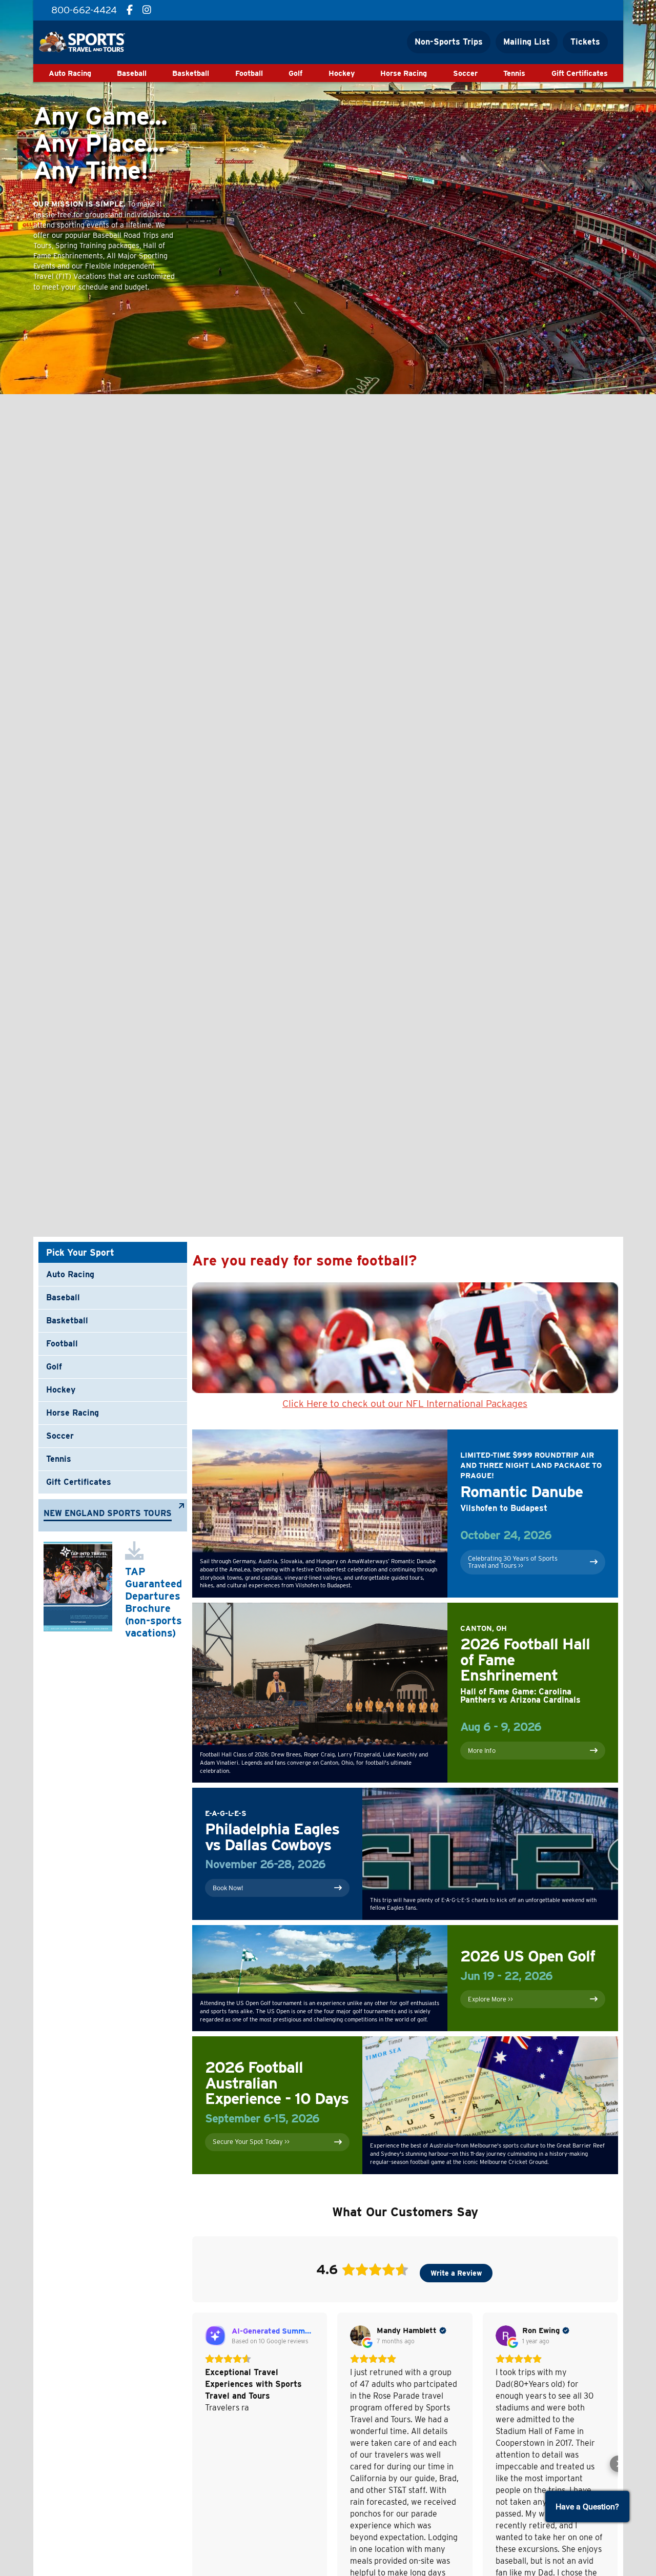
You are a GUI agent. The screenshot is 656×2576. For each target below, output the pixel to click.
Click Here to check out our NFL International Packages (405, 1404)
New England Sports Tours (108, 1514)
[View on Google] (360, 2336)
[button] (192, 2464)
